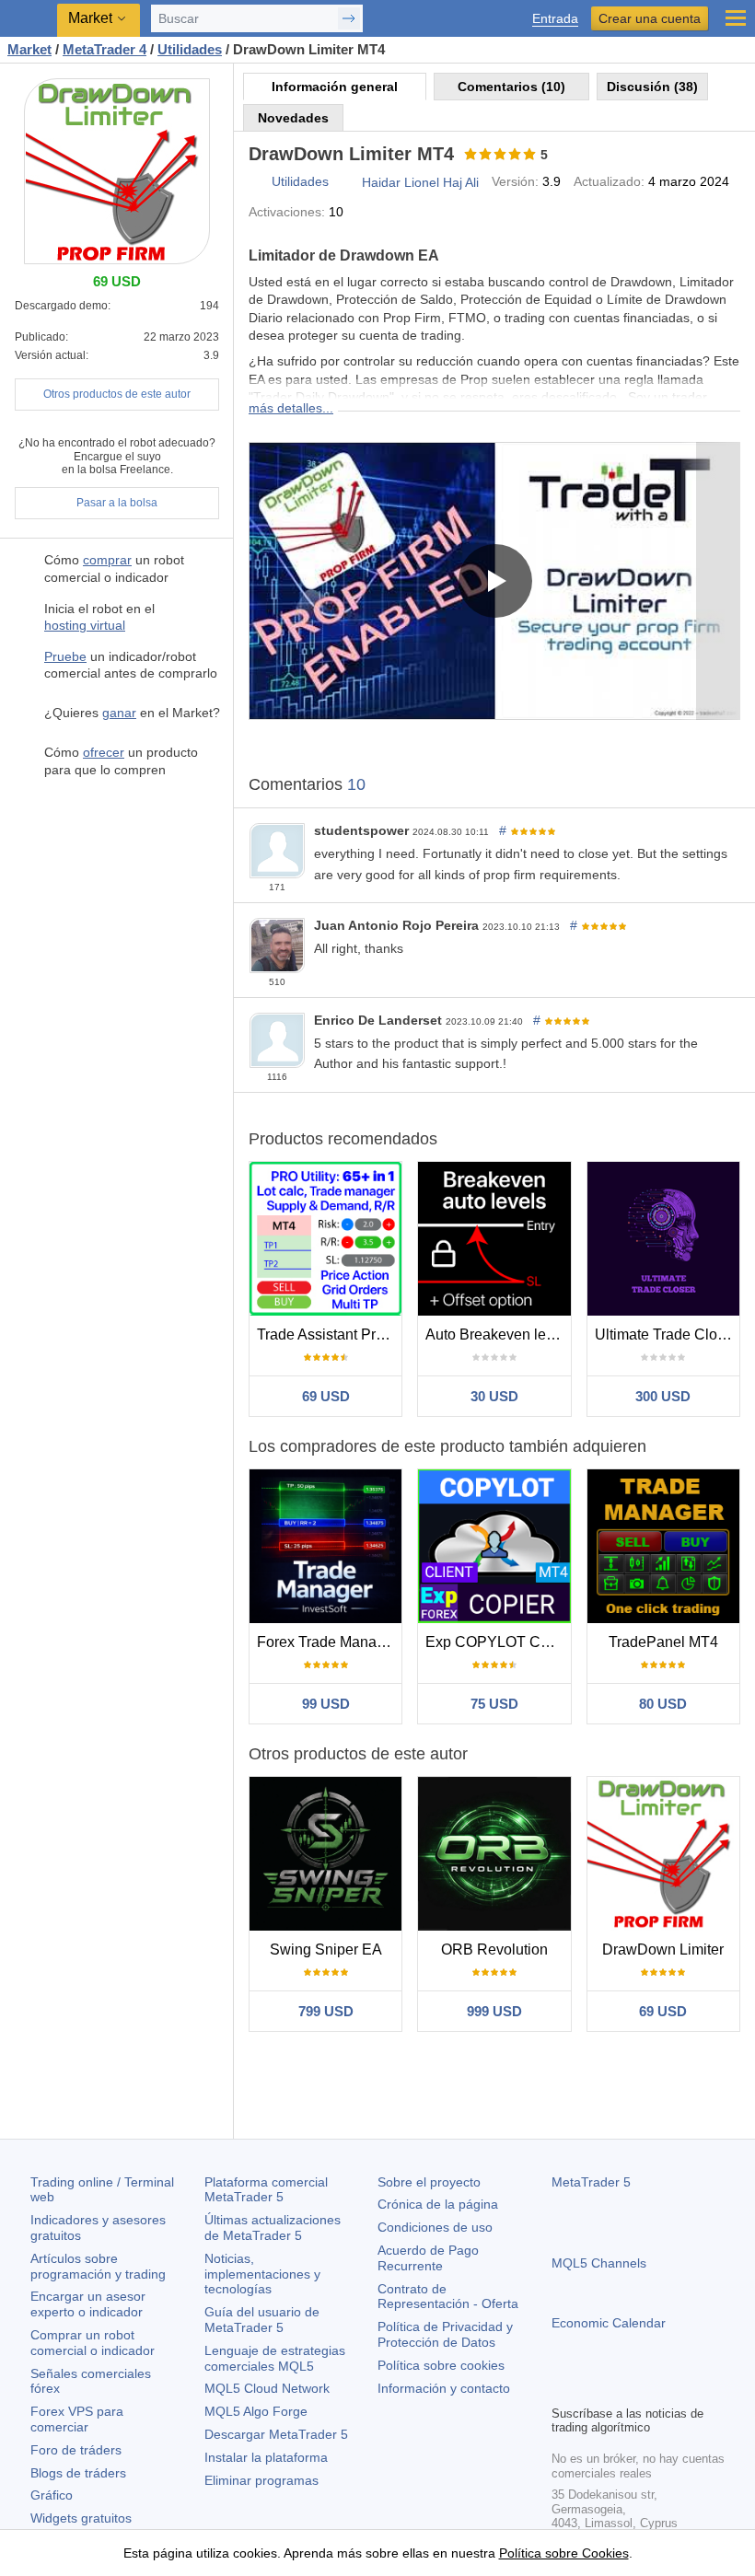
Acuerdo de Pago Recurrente (428, 2258)
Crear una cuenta (650, 18)
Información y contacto (444, 2388)
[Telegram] (592, 2388)
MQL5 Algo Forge (256, 2411)
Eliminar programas (261, 2480)
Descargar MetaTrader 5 (276, 2434)
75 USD (494, 1704)
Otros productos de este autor (117, 394)
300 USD (663, 1396)
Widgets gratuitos (81, 2518)
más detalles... (291, 408)
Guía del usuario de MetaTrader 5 (262, 2320)
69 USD (326, 1396)
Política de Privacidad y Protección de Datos (445, 2334)
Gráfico (52, 2495)
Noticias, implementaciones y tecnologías (262, 2274)
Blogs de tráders (78, 2473)
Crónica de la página (438, 2204)
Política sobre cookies (441, 2365)
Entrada (555, 19)
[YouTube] (651, 2388)
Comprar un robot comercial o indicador (93, 2343)
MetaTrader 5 (591, 2182)
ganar (119, 713)
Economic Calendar (609, 2323)
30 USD (494, 1396)
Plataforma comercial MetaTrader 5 (266, 2190)
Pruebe (65, 656)
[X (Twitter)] (621, 2388)
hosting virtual (85, 625)
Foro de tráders (76, 2450)
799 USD (326, 2011)
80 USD (663, 1704)
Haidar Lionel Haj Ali (420, 182)
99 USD (326, 1704)
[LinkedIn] (680, 2388)
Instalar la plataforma (266, 2457)
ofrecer (104, 752)
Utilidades (300, 181)
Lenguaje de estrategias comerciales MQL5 (275, 2358)
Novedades (293, 118)
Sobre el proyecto (429, 2182)
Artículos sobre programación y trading (98, 2266)
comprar (107, 560)
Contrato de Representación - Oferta (448, 2297)
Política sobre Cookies (564, 2553)
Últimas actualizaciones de (273, 2228)
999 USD (494, 2011)
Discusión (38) (652, 87)
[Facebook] (563, 2388)
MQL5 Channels (599, 2263)
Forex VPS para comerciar (77, 2419)
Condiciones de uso (435, 2227)
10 (356, 784)
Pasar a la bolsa (117, 503)
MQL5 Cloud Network (267, 2388)
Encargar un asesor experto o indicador (88, 2304)
